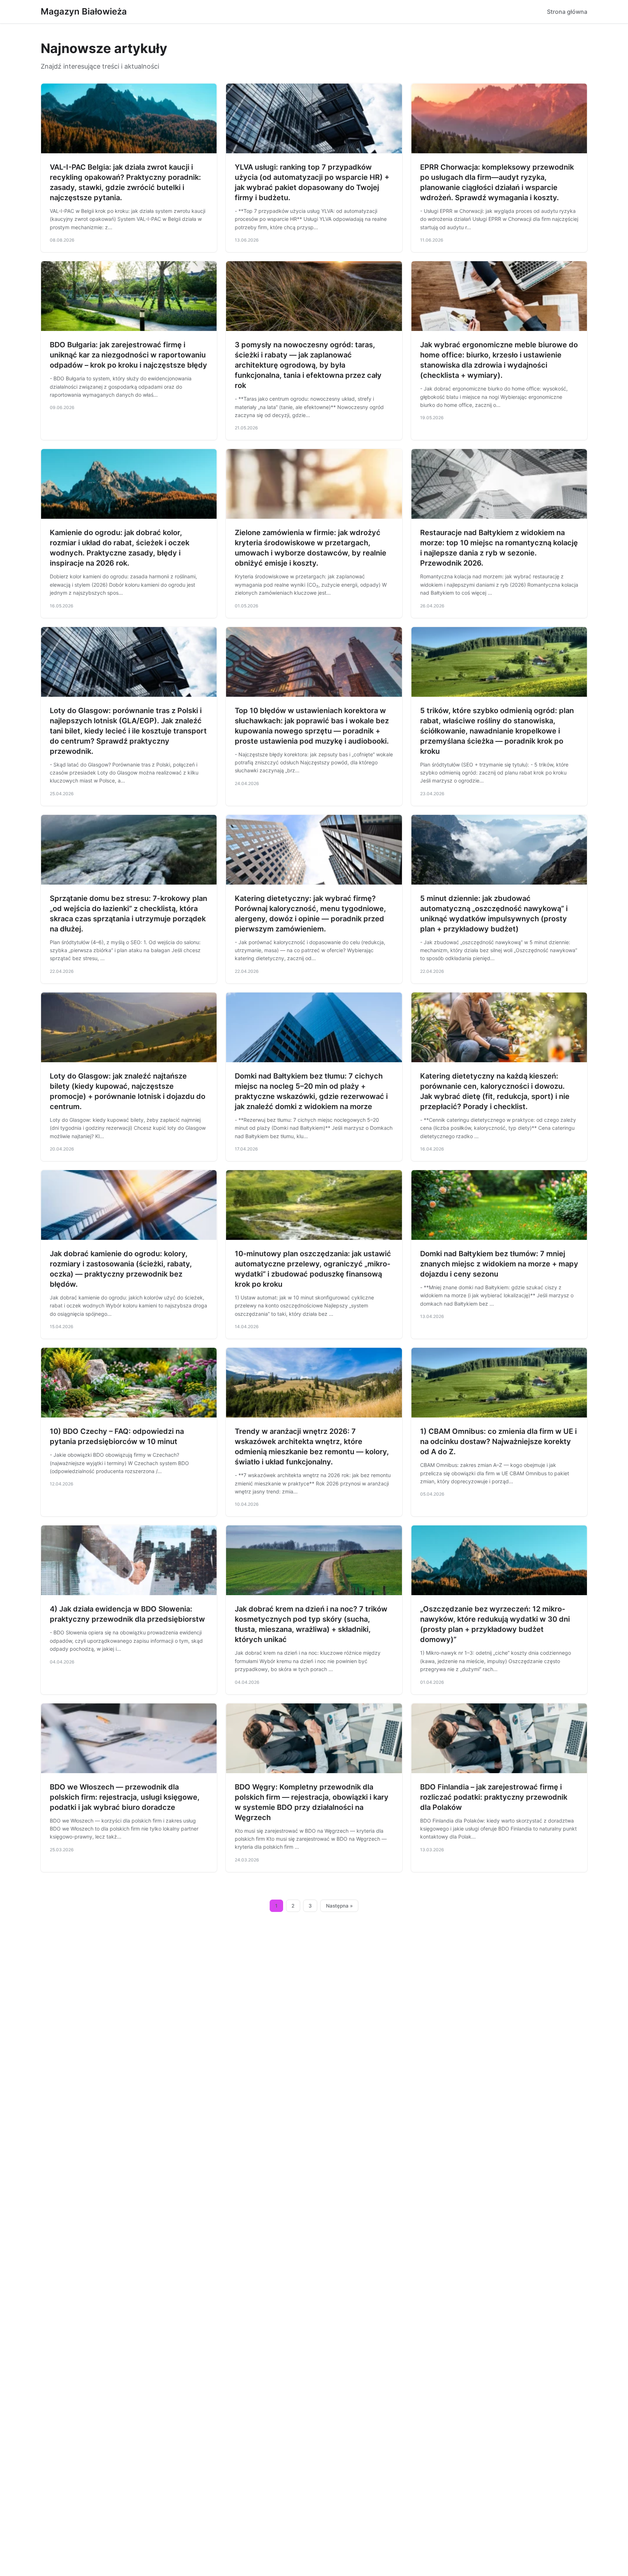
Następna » (339, 1906)
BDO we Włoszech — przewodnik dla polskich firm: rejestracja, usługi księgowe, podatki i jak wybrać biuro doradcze (125, 1797)
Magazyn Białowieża (84, 11)
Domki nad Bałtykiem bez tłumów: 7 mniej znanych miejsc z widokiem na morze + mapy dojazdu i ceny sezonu (499, 1264)
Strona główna (567, 12)
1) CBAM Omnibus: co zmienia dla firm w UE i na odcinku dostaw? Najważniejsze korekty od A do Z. (498, 1441)
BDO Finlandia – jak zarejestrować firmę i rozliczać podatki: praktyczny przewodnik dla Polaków (494, 1797)
